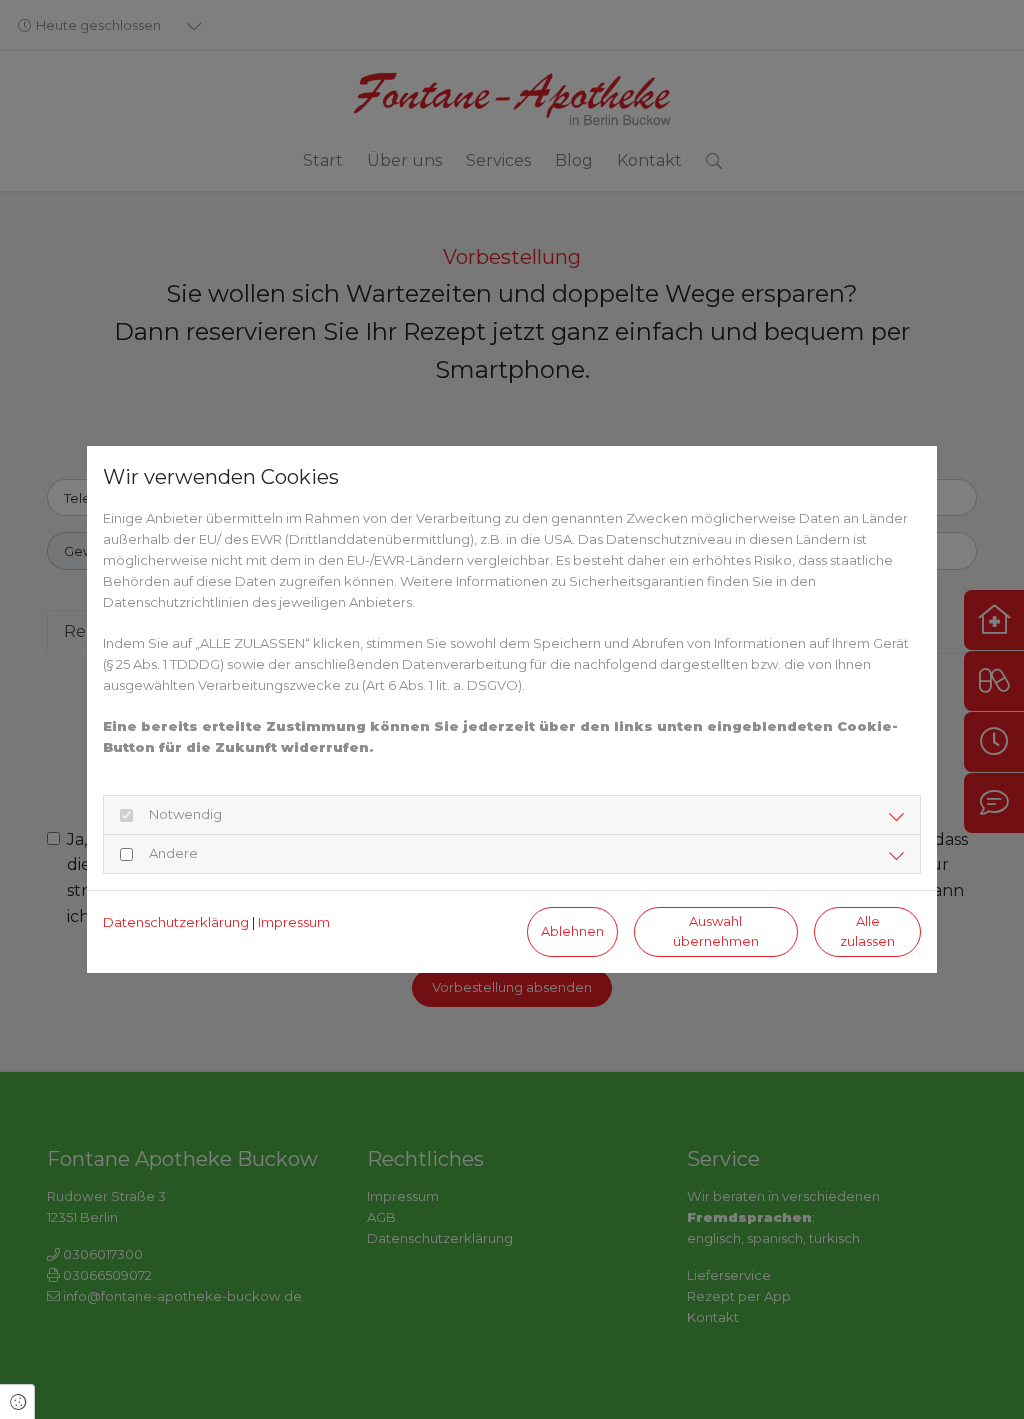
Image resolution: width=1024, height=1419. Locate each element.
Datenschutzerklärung (176, 922)
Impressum (294, 922)
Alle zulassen (867, 931)
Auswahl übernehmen (716, 931)
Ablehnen (572, 931)
